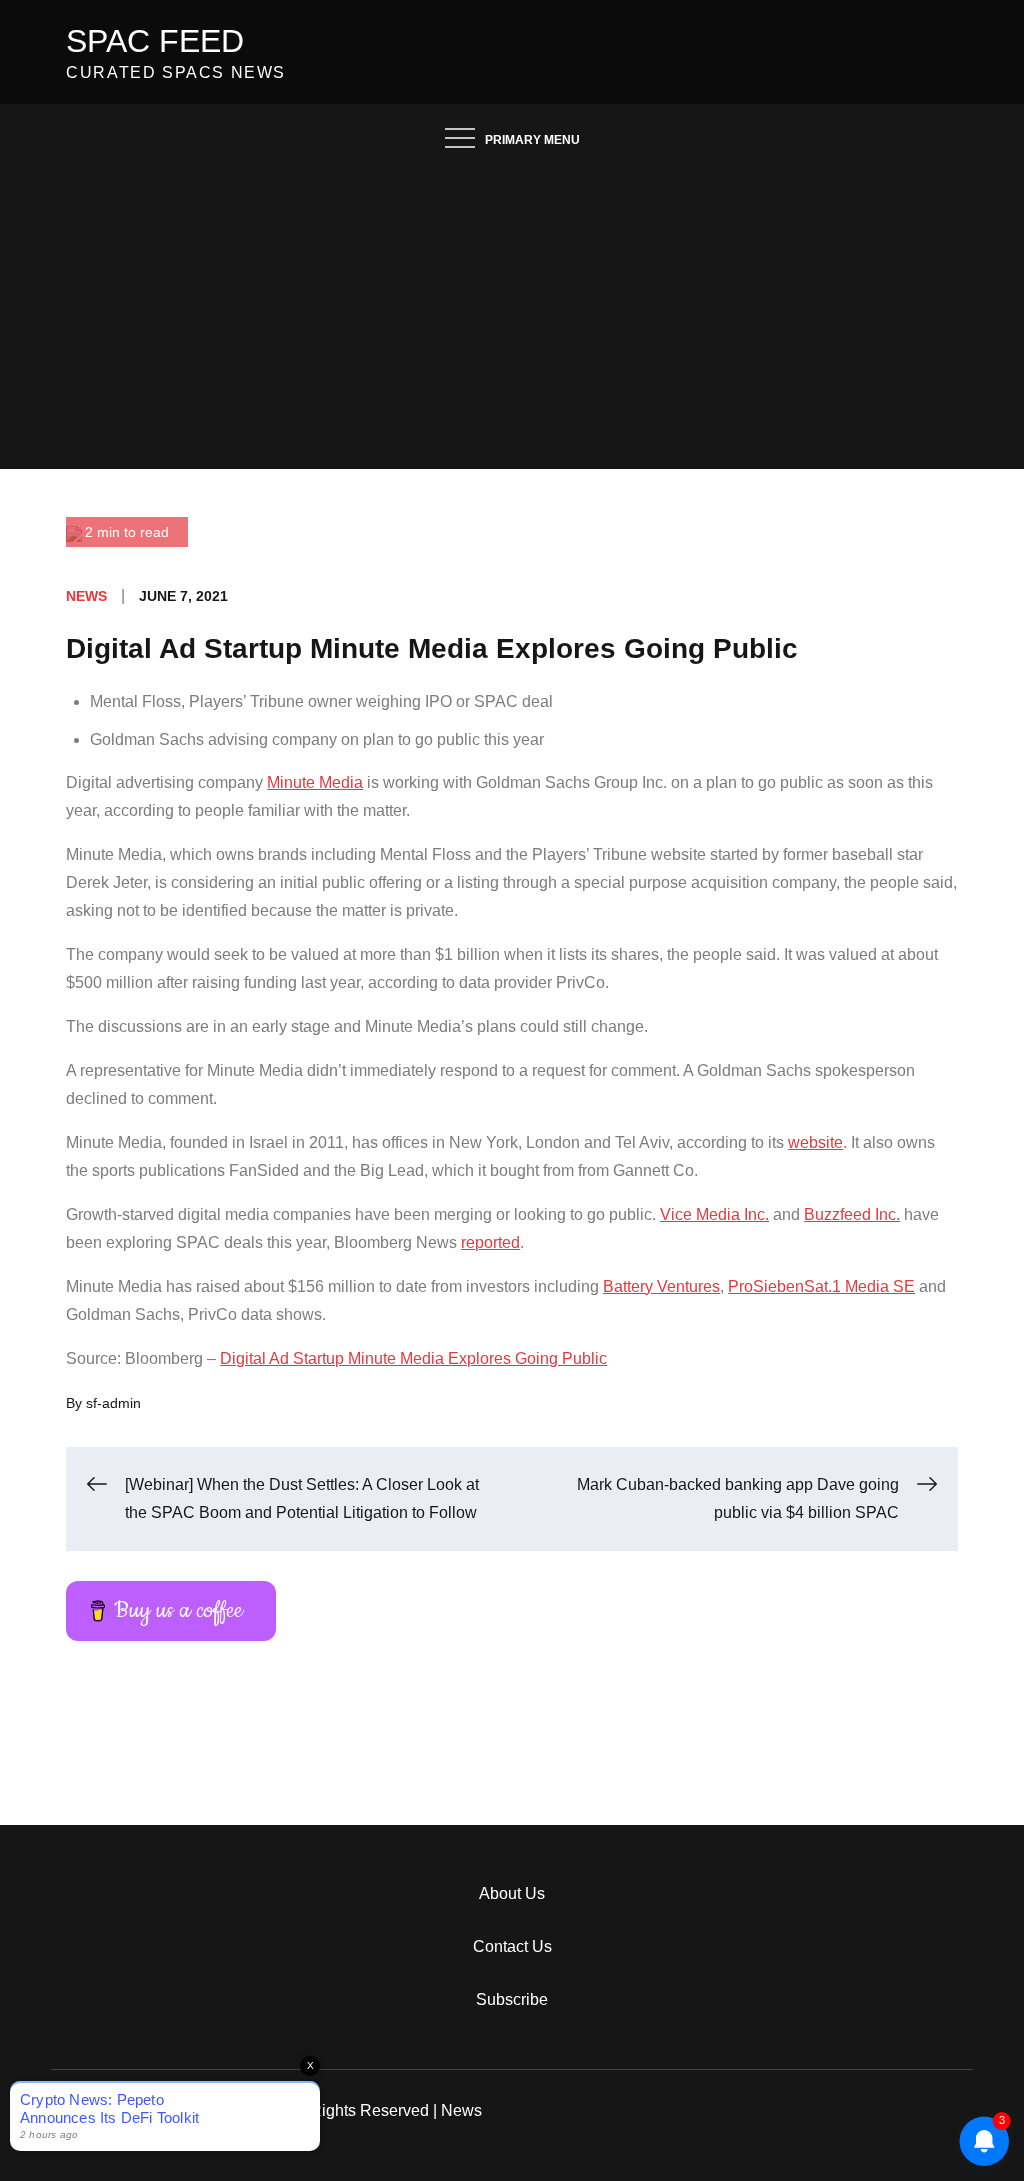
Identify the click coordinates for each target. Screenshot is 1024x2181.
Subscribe (512, 1999)
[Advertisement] (512, 319)
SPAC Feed (155, 41)
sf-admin (113, 1403)
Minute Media (315, 782)
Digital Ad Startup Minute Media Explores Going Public (413, 1358)
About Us (512, 1893)
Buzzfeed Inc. (852, 1214)
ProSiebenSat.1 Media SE (821, 1286)
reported (490, 1242)
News (86, 596)
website (815, 1142)
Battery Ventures (661, 1286)
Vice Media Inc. (714, 1214)
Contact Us (512, 1946)
